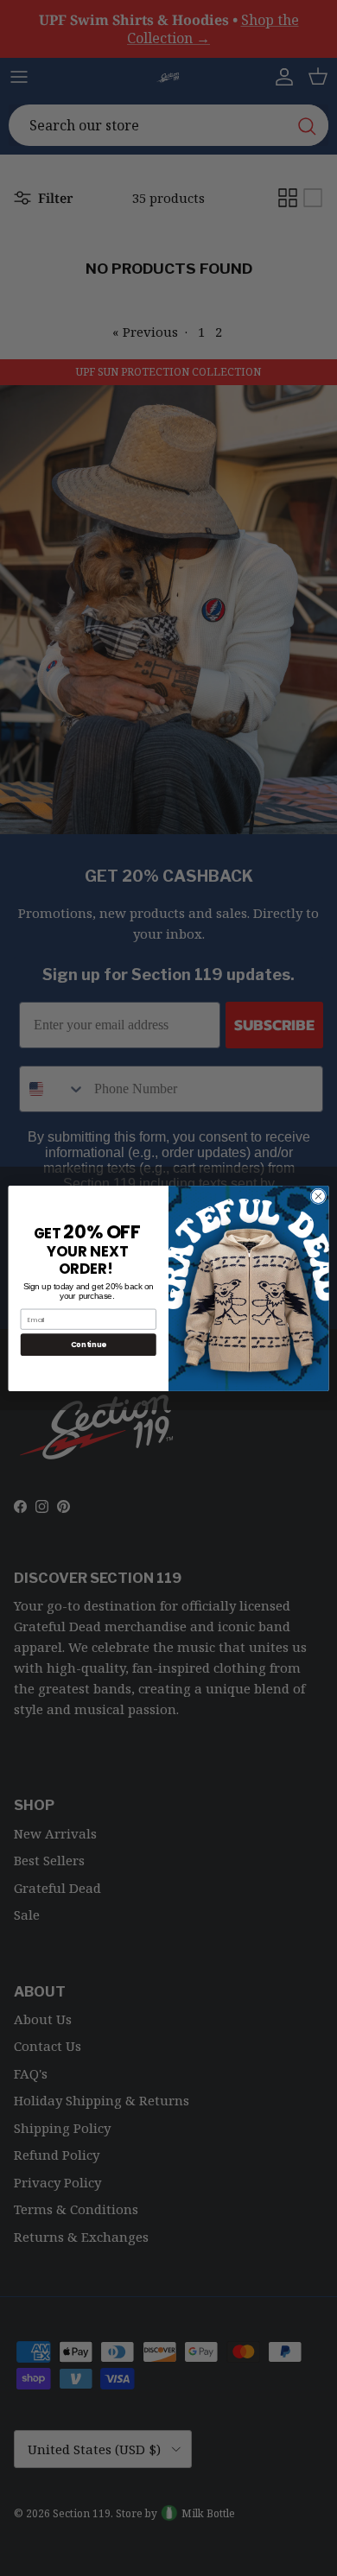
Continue (89, 1344)
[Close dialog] (318, 1196)
